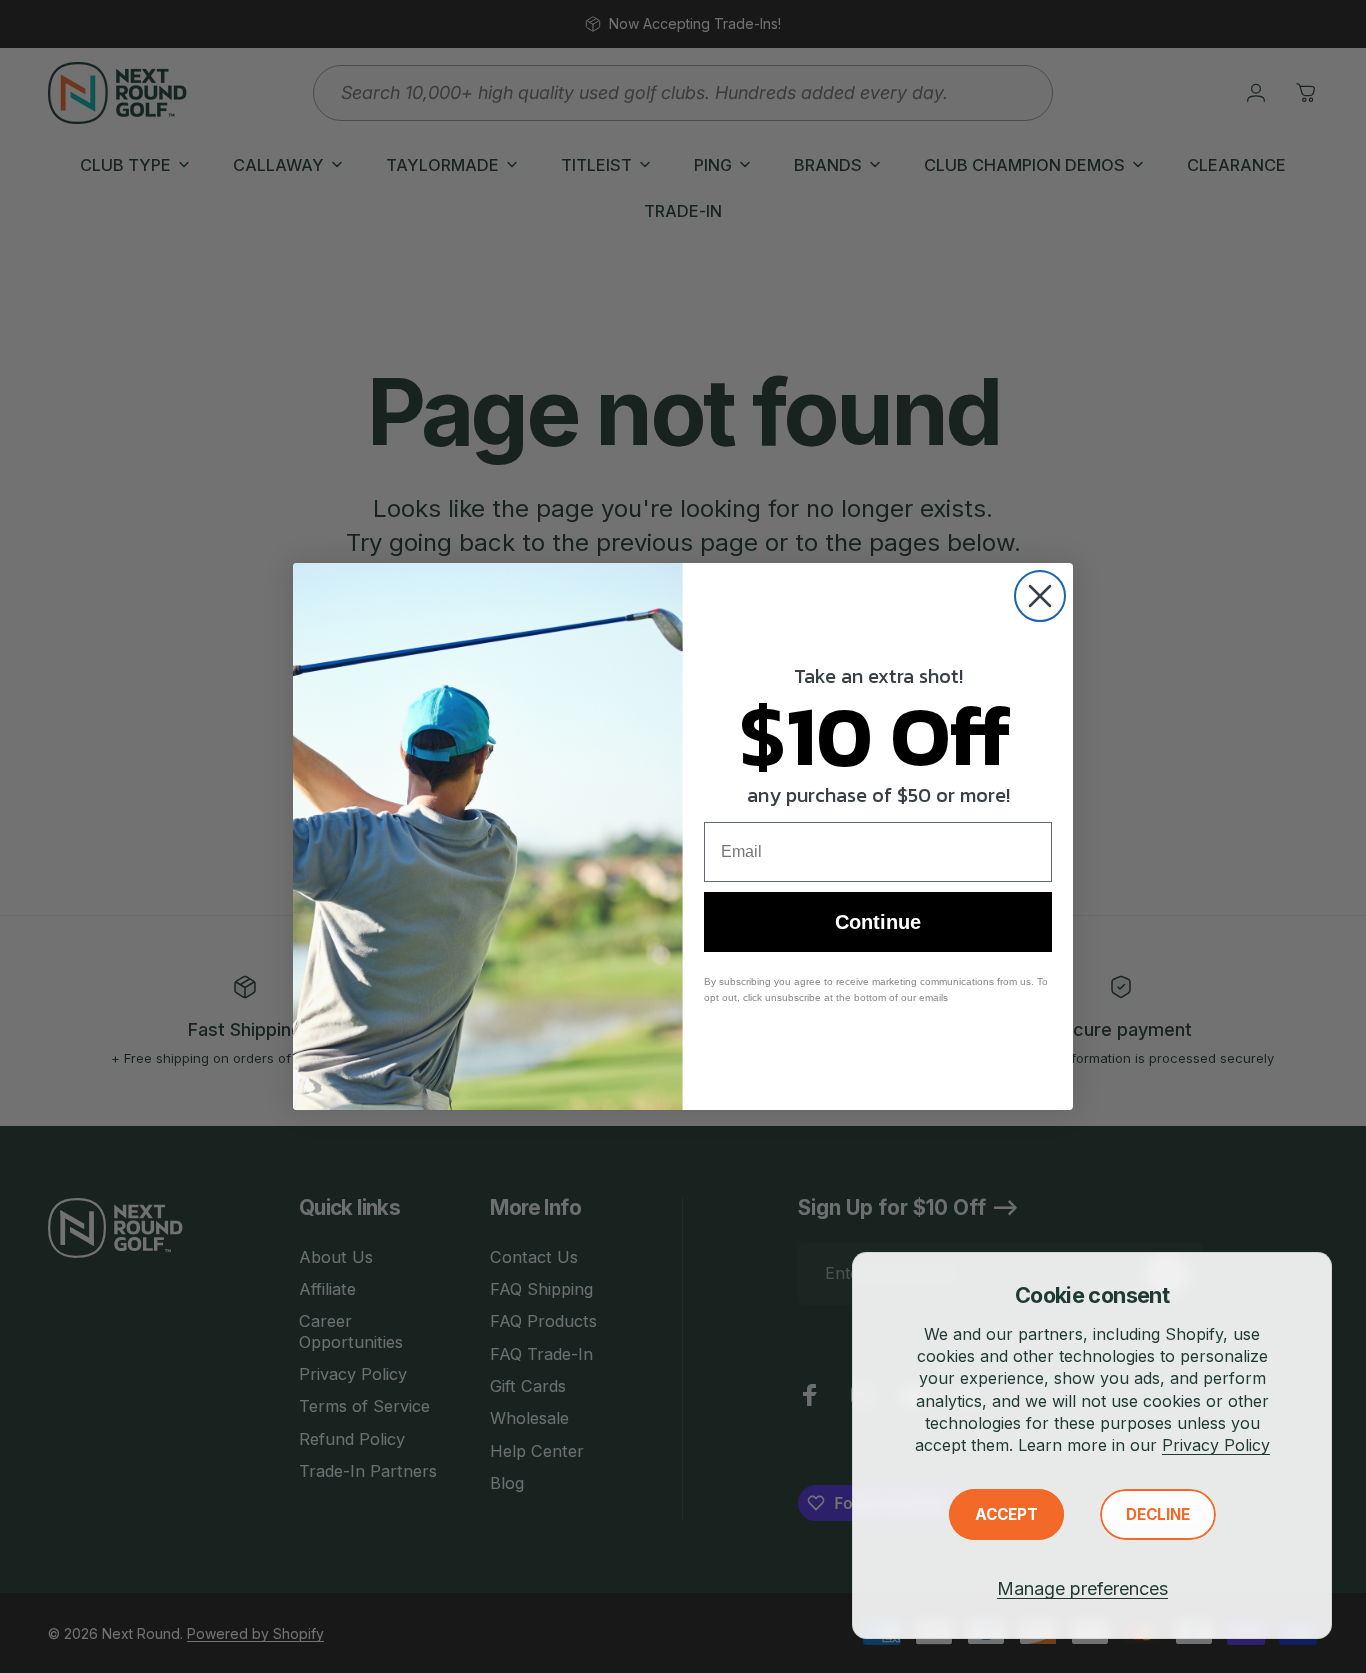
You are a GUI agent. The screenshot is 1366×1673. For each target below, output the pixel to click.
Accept (1006, 1514)
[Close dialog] (1040, 596)
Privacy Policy (1216, 1445)
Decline (1158, 1514)
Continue (878, 922)
